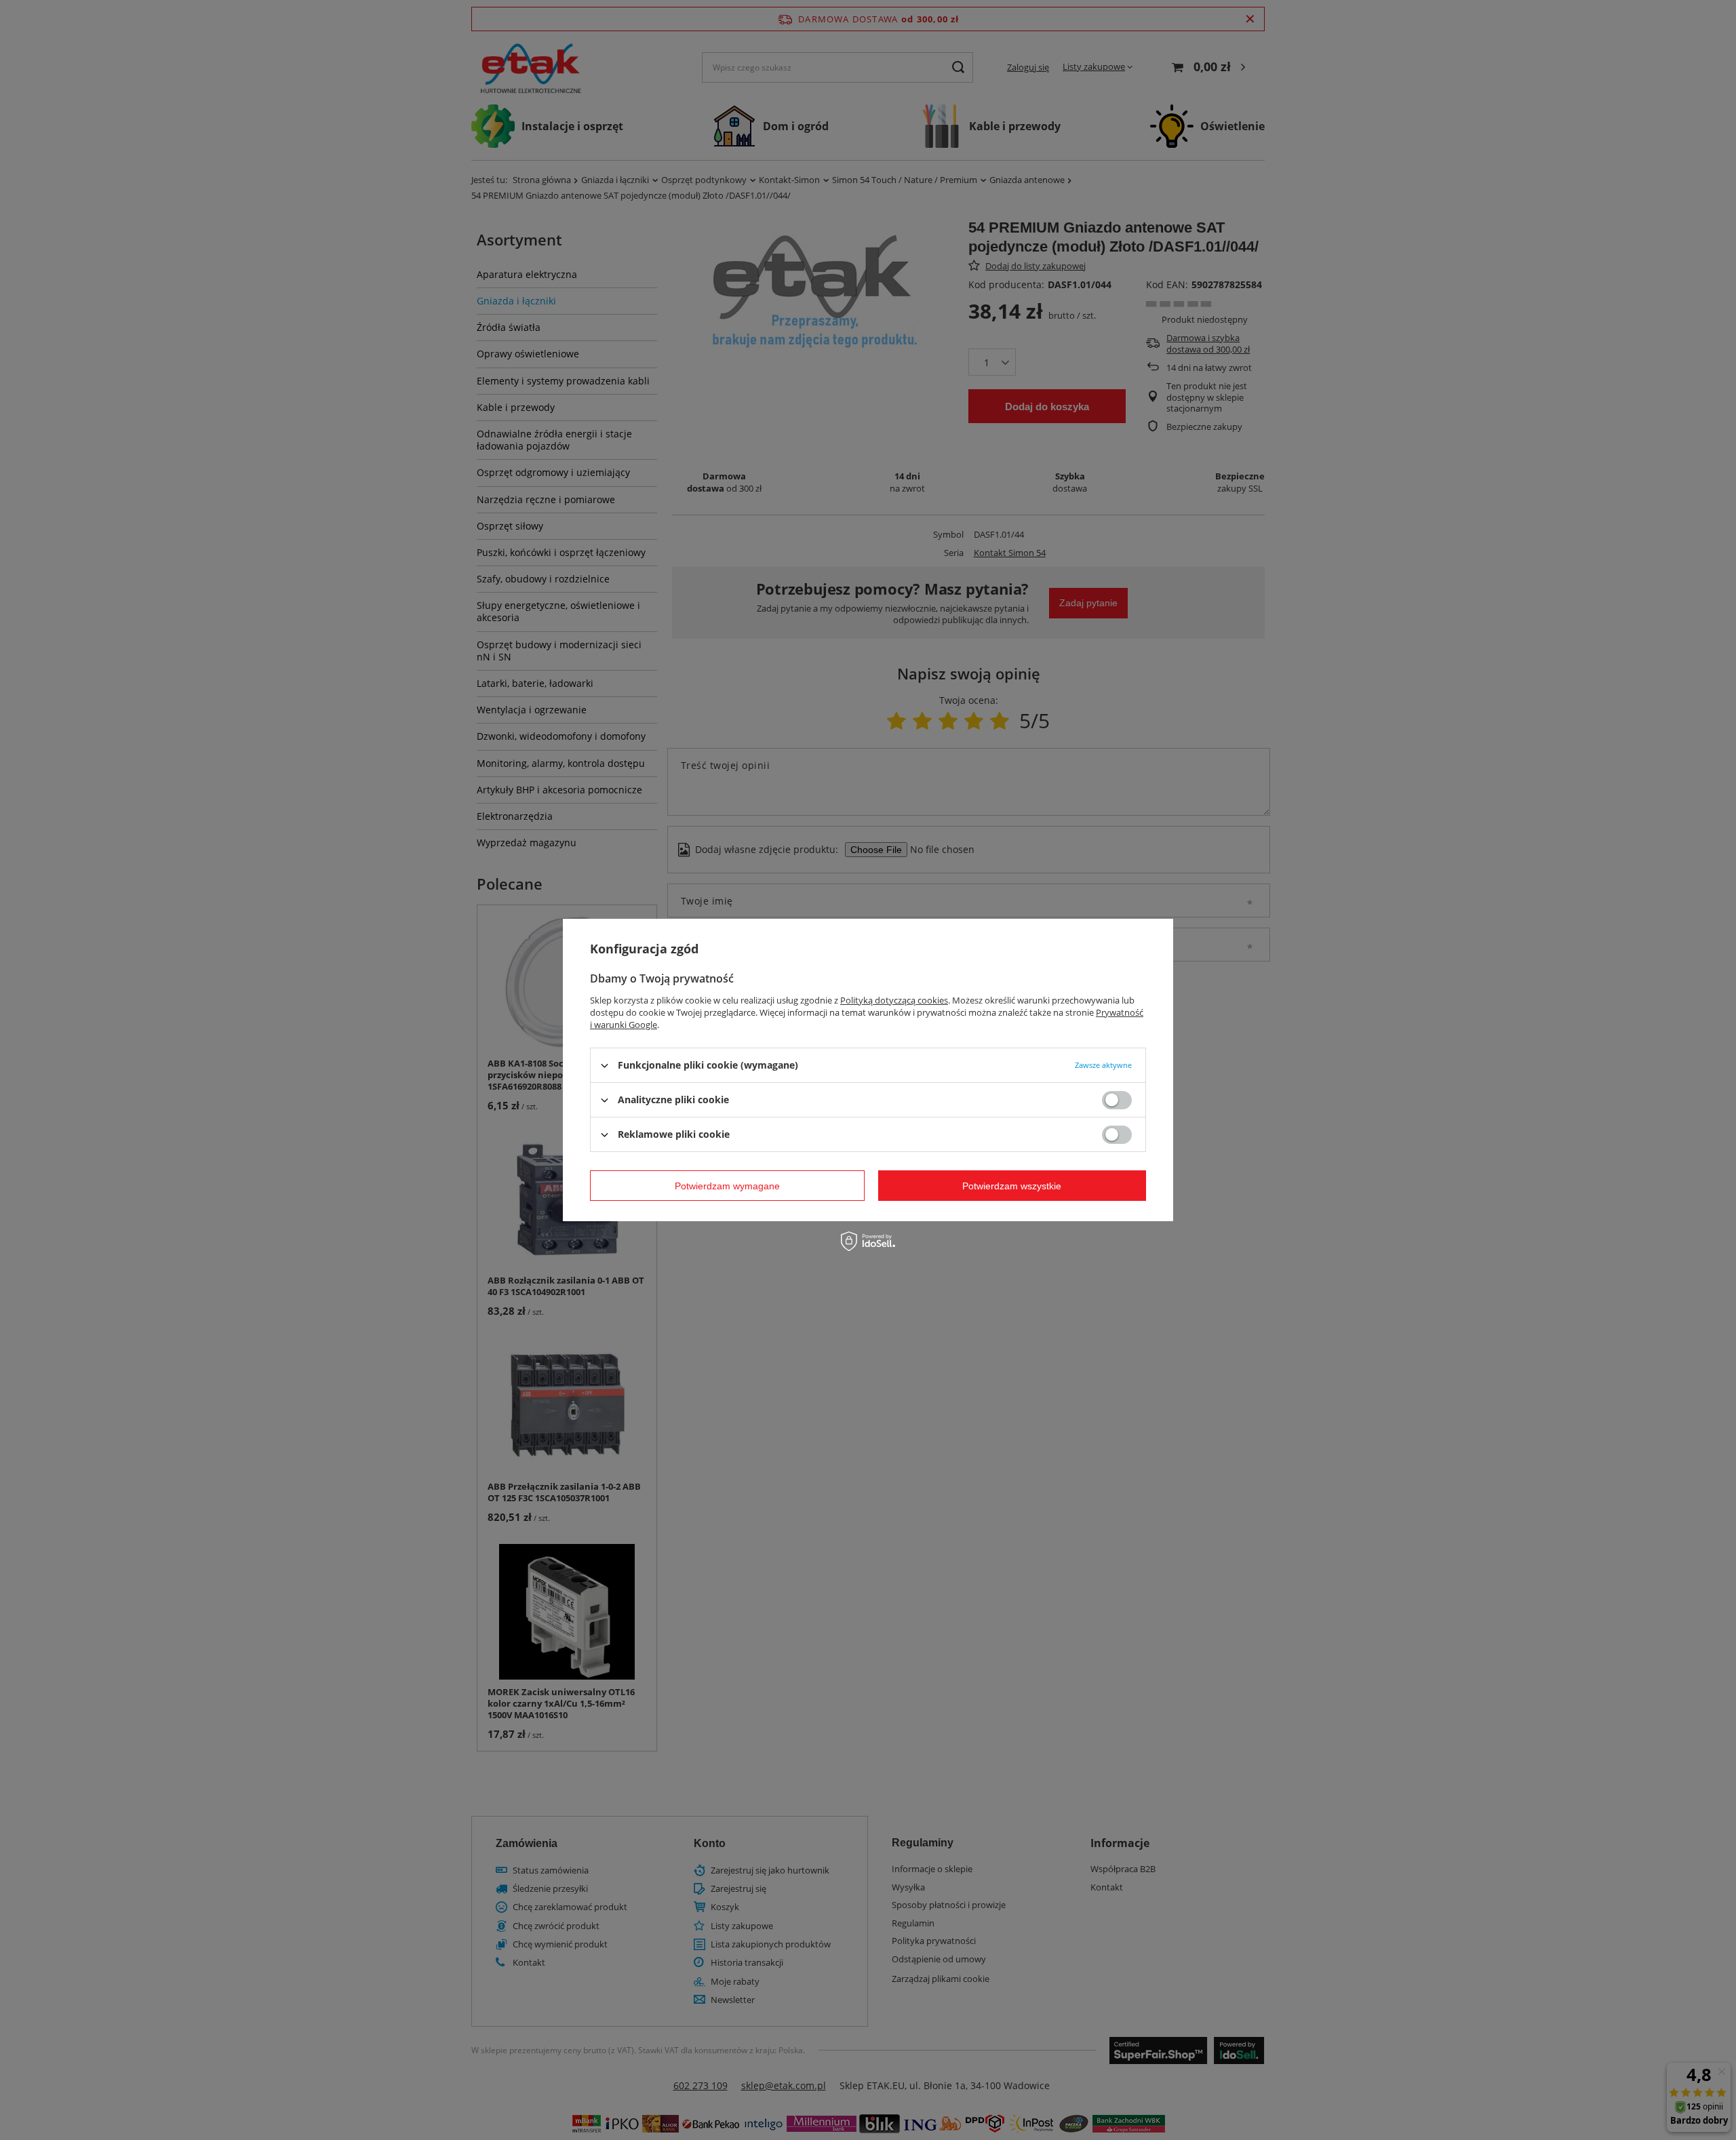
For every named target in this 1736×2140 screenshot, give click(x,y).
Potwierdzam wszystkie (1012, 1185)
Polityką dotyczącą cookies (894, 1000)
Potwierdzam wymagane (727, 1185)
